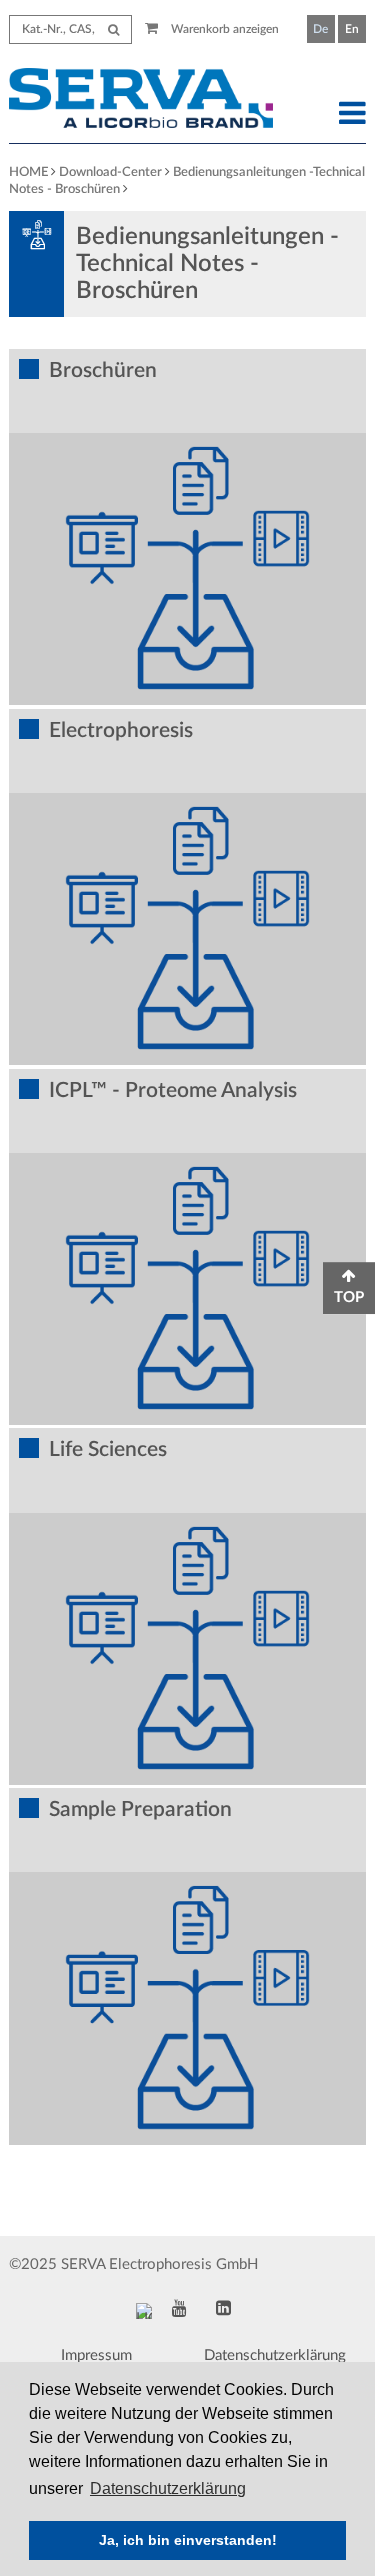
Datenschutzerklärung (275, 2355)
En (352, 29)
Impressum (96, 2355)
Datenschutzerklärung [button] (168, 2488)
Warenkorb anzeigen (223, 29)
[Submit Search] (113, 29)
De (320, 29)
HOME (28, 172)
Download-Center (110, 172)
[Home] (140, 101)
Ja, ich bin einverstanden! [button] (188, 2540)
